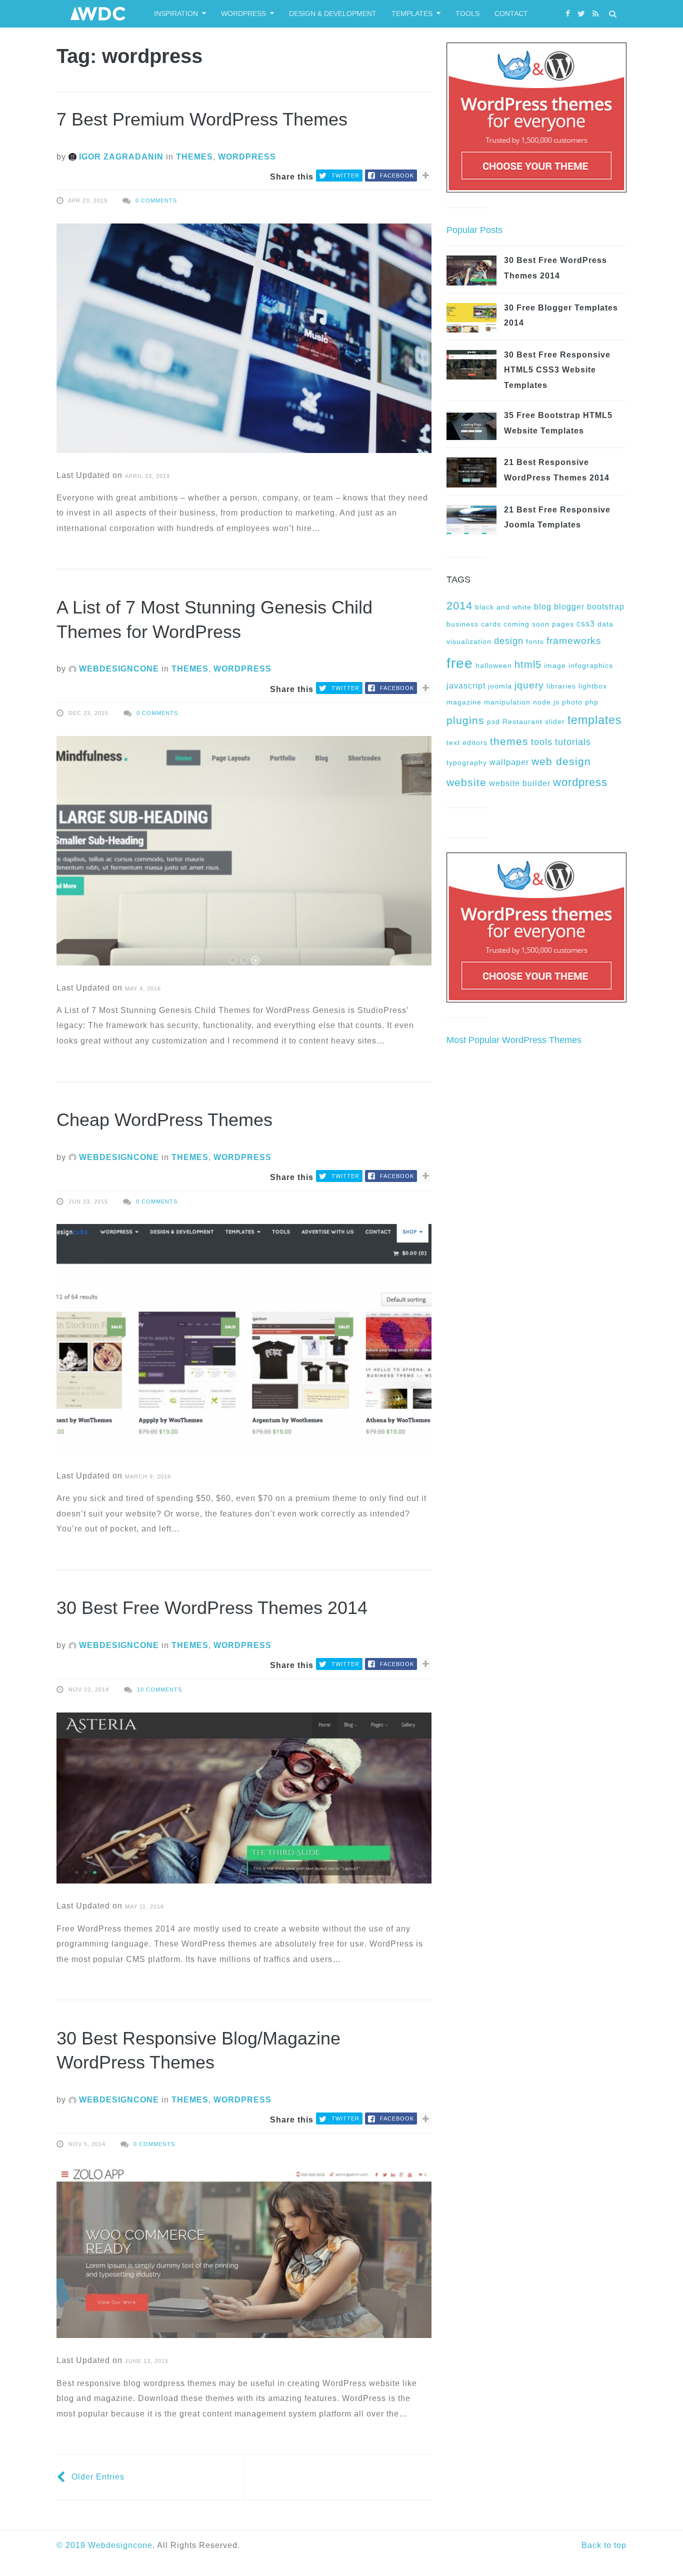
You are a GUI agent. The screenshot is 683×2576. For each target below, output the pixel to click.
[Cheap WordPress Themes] (244, 1338)
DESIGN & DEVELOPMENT (333, 13)
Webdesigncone (120, 2545)
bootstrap (606, 606)
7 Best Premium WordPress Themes (202, 119)
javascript (466, 685)
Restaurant (522, 721)
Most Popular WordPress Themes (514, 1040)
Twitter (345, 175)
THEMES (194, 157)
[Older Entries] (62, 2477)
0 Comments (156, 200)
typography (467, 762)
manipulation (507, 702)
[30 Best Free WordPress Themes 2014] (244, 1797)
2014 (459, 606)
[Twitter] (582, 14)
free (460, 663)
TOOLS (467, 13)
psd (493, 721)
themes (509, 741)
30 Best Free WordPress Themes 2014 (212, 1608)
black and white (503, 607)
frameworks (574, 641)
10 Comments (159, 1689)
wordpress (580, 782)
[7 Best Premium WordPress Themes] (244, 338)
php (592, 702)
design (509, 641)
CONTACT (511, 13)
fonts (535, 641)
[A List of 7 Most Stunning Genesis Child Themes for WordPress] (244, 850)
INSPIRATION (176, 13)
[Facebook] (569, 14)
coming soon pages (539, 624)
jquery (529, 685)
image (555, 665)
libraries (561, 686)
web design (561, 761)
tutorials (573, 742)
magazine (464, 702)
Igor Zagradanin (120, 157)
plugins (465, 720)
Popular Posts (474, 230)
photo (572, 702)
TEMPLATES (412, 13)
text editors (467, 742)
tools (542, 742)
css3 (586, 623)
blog (543, 606)
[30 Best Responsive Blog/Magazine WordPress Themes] (244, 2252)
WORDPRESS (243, 13)
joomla (500, 686)
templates (595, 720)
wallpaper (509, 762)
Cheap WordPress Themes (164, 1120)
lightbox (593, 686)
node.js (546, 702)
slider (555, 721)
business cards (474, 624)
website (466, 782)
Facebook (397, 175)
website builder (520, 783)
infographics (591, 665)
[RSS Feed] (597, 14)
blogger (569, 606)
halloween (494, 665)
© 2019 (72, 2545)
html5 (528, 664)
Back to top (604, 2545)
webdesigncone (118, 669)
